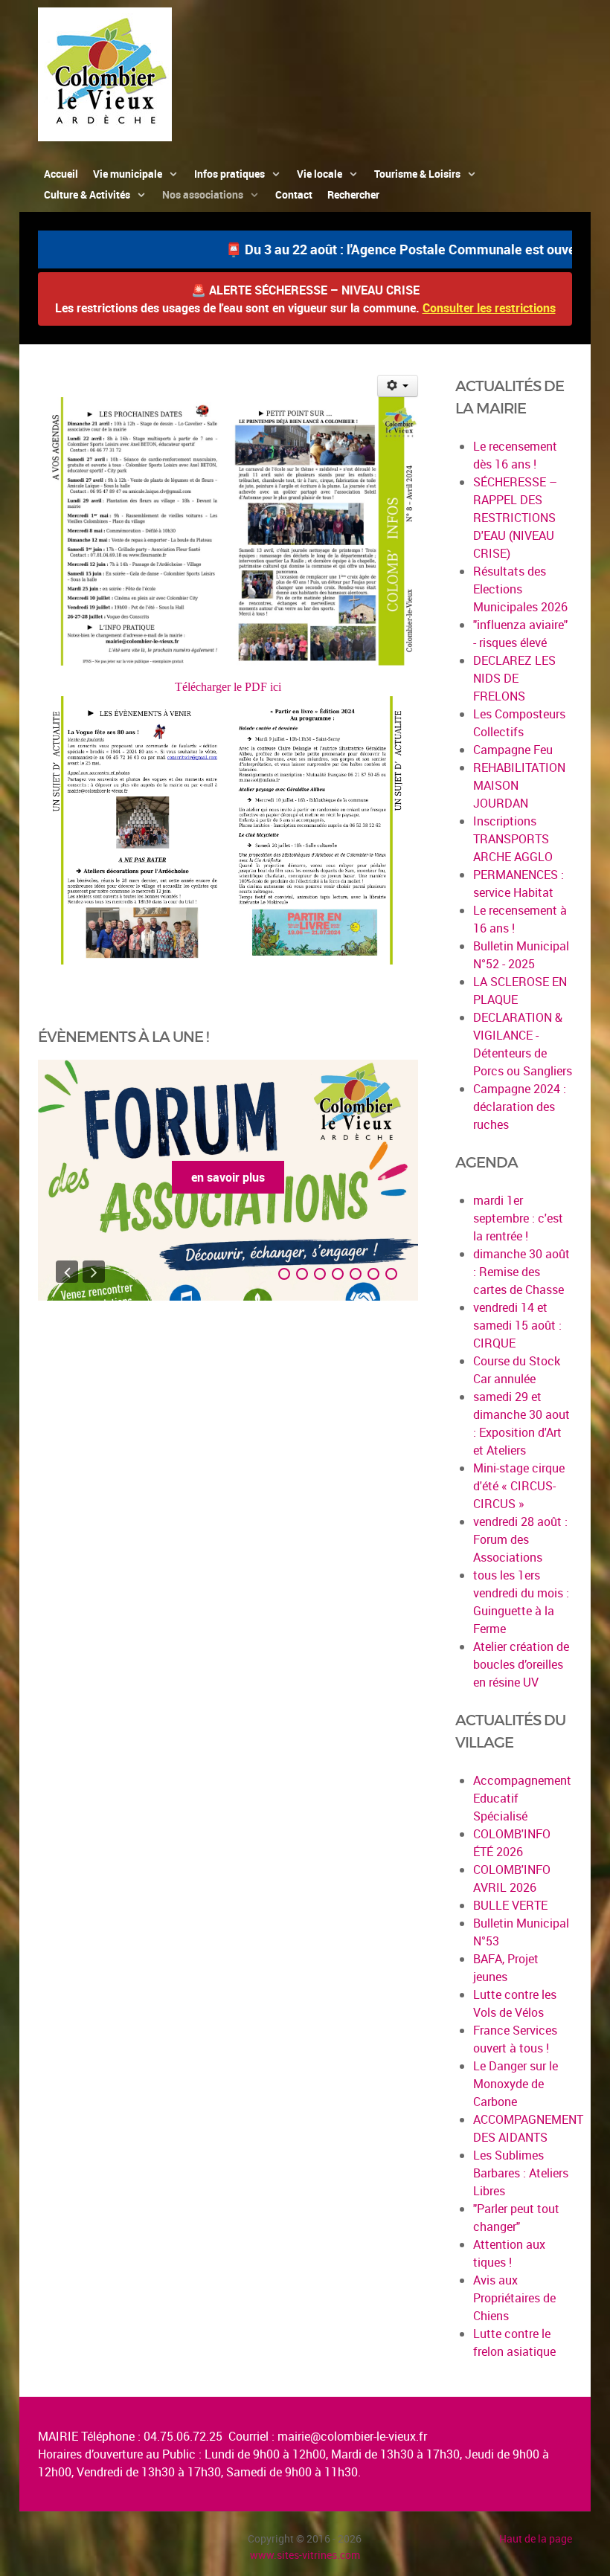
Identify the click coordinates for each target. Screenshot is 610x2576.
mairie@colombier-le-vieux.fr (352, 2436)
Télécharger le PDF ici (228, 687)
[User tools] (398, 386)
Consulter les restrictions (489, 308)
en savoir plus (228, 1177)
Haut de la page (536, 2538)
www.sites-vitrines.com (305, 2555)
